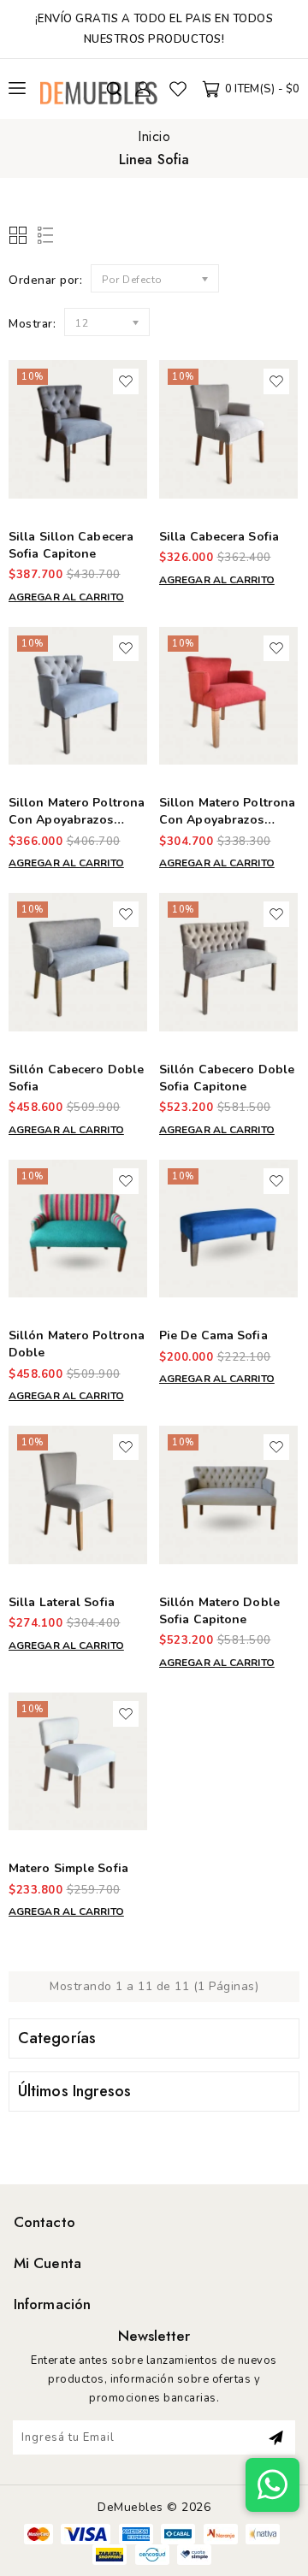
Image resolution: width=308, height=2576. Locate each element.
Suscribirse (276, 2437)
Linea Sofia (154, 160)
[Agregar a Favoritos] (126, 381)
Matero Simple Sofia (68, 1868)
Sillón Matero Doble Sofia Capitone (219, 1611)
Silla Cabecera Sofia (219, 537)
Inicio (154, 136)
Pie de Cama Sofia (213, 1335)
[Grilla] (19, 236)
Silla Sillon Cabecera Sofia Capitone (71, 545)
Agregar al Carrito (66, 597)
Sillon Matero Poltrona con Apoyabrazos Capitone (77, 820)
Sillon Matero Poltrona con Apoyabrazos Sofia (227, 820)
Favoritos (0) (178, 89)
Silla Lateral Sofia (62, 1602)
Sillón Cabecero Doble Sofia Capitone (227, 1078)
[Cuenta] (143, 89)
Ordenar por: (45, 280)
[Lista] (42, 236)
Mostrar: (32, 324)
